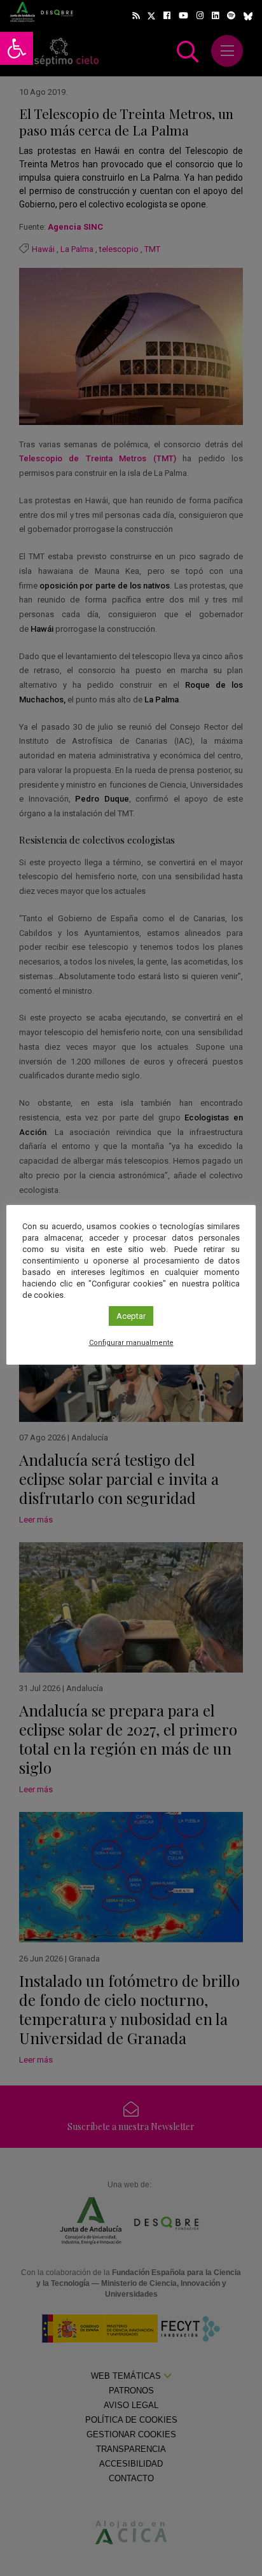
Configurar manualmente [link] (131, 1343)
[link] (17, 48)
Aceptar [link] (131, 1316)
